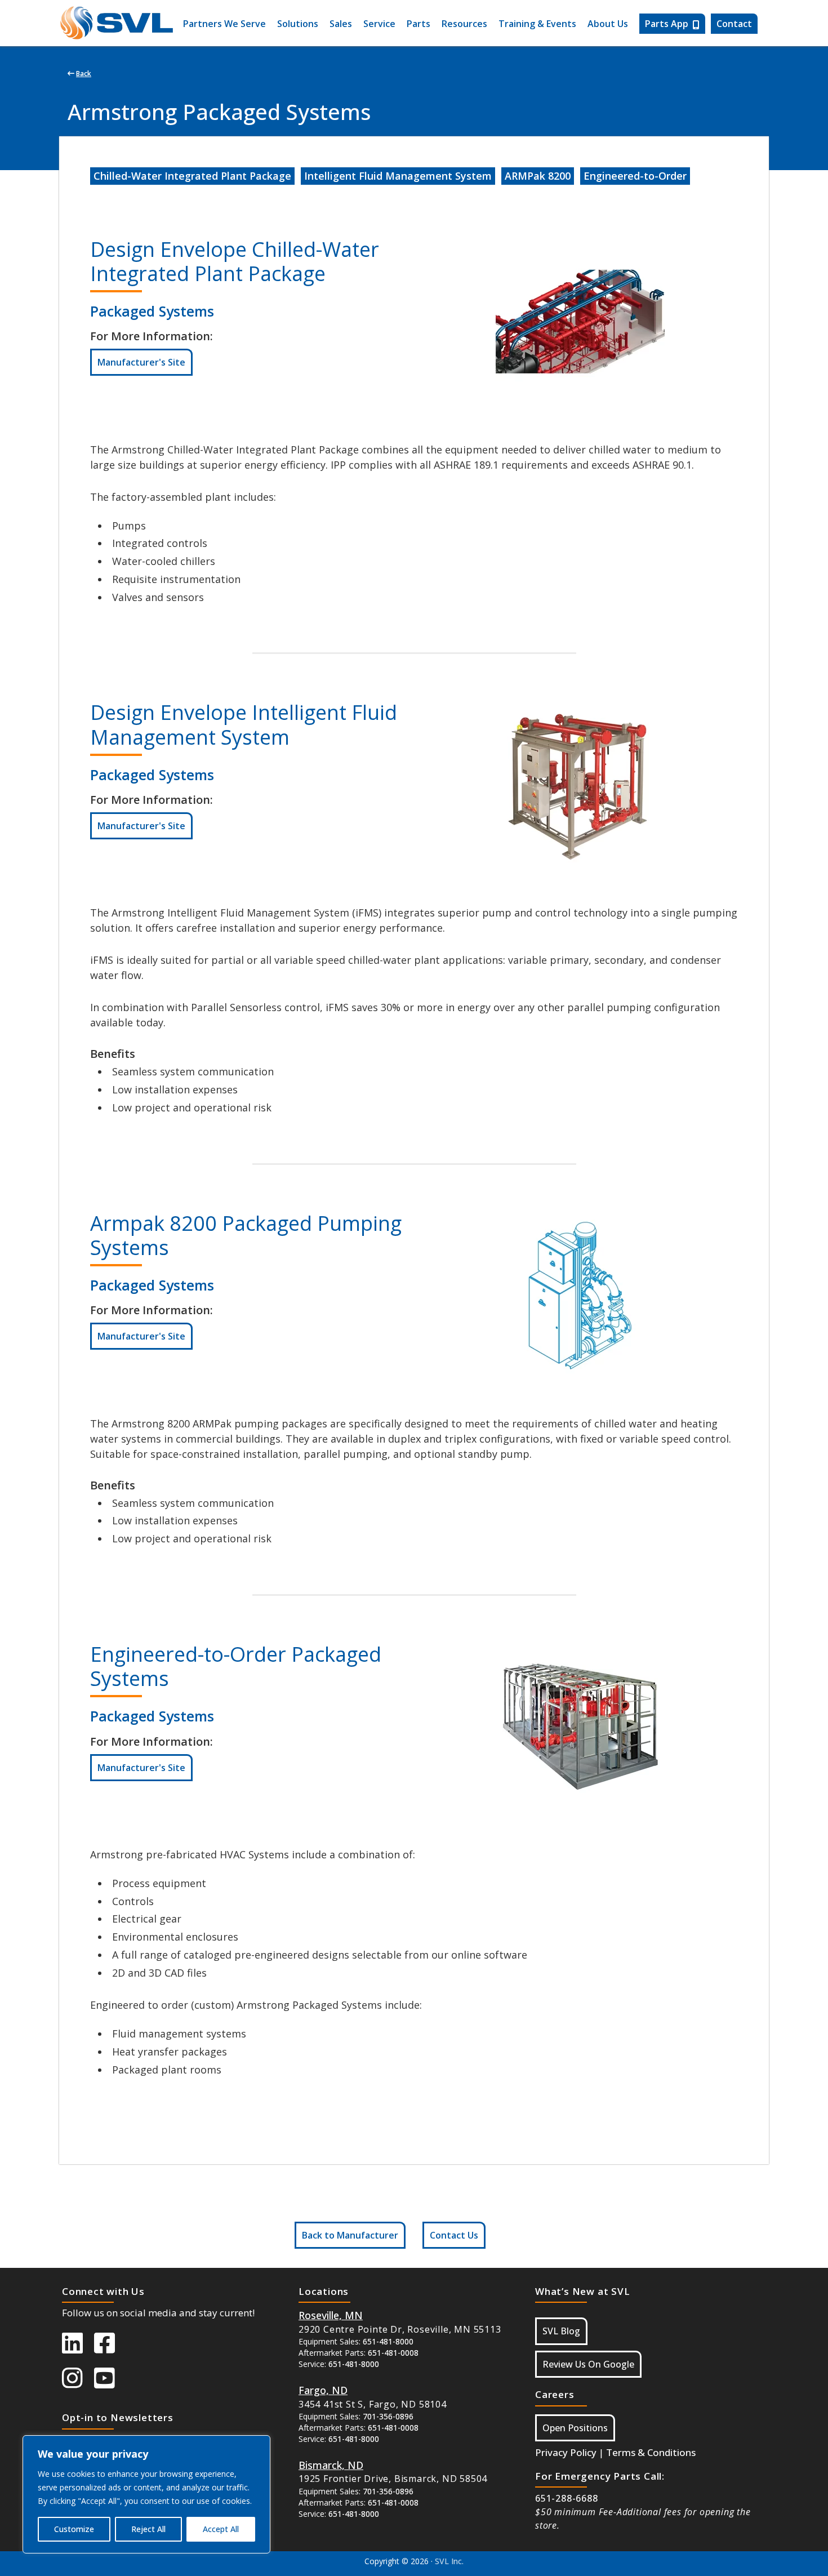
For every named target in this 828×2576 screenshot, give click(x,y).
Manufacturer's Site (141, 362)
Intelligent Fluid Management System (398, 176)
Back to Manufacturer (350, 2235)
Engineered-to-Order (635, 176)
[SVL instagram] (78, 2383)
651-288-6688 (567, 2498)
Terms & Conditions (651, 2452)
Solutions (298, 24)
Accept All (221, 2529)
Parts (419, 24)
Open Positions (575, 2428)
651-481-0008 (393, 2353)
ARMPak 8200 (538, 176)
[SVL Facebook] (110, 2348)
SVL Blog (561, 2331)
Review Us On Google (588, 2364)
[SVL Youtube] (110, 2383)
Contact (734, 24)
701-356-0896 (388, 2416)
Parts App (667, 24)
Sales (341, 24)
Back (84, 74)
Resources (464, 24)
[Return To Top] (755, 2556)
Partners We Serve (224, 24)
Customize (74, 2529)
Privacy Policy (566, 2452)
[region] (146, 2494)
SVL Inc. (449, 2561)
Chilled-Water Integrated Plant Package (192, 176)
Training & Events (537, 24)
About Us (608, 24)
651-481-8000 (388, 2341)
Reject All (148, 2529)
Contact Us (454, 2235)
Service (379, 24)
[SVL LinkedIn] (78, 2348)
